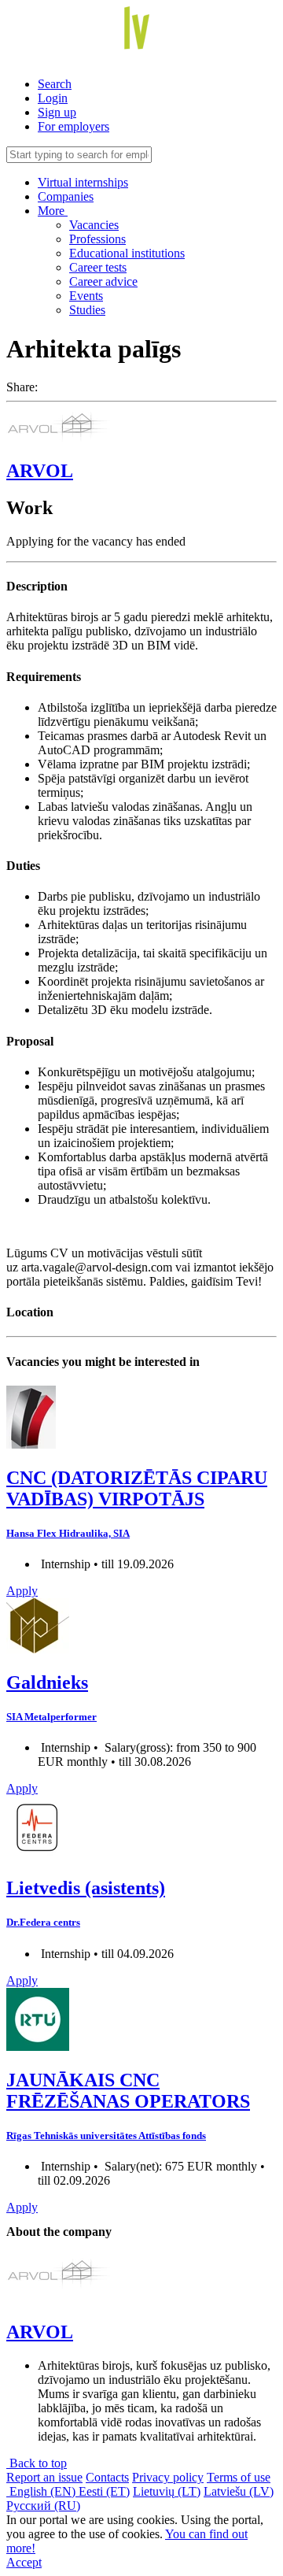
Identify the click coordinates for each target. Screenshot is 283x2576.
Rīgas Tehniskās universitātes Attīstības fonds (106, 2136)
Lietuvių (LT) (167, 2491)
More (53, 211)
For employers (74, 126)
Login (53, 98)
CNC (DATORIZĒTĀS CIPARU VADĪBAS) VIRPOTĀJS (137, 1488)
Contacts (107, 2477)
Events (86, 296)
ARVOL (40, 471)
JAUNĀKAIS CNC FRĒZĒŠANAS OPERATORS (128, 2091)
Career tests (98, 267)
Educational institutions (127, 253)
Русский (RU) (43, 2506)
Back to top (37, 2463)
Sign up (57, 112)
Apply (22, 1591)
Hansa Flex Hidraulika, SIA (68, 1533)
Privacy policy (168, 2477)
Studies (87, 310)
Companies (66, 196)
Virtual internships (83, 182)
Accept (24, 2562)
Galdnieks (47, 1682)
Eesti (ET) (104, 2491)
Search (55, 84)
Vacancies (94, 225)
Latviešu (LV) (239, 2491)
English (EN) (42, 2491)
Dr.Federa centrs (43, 1922)
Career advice (103, 281)
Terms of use (239, 2477)
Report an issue (44, 2477)
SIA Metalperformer (51, 1717)
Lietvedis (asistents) (86, 1888)
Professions (97, 239)
